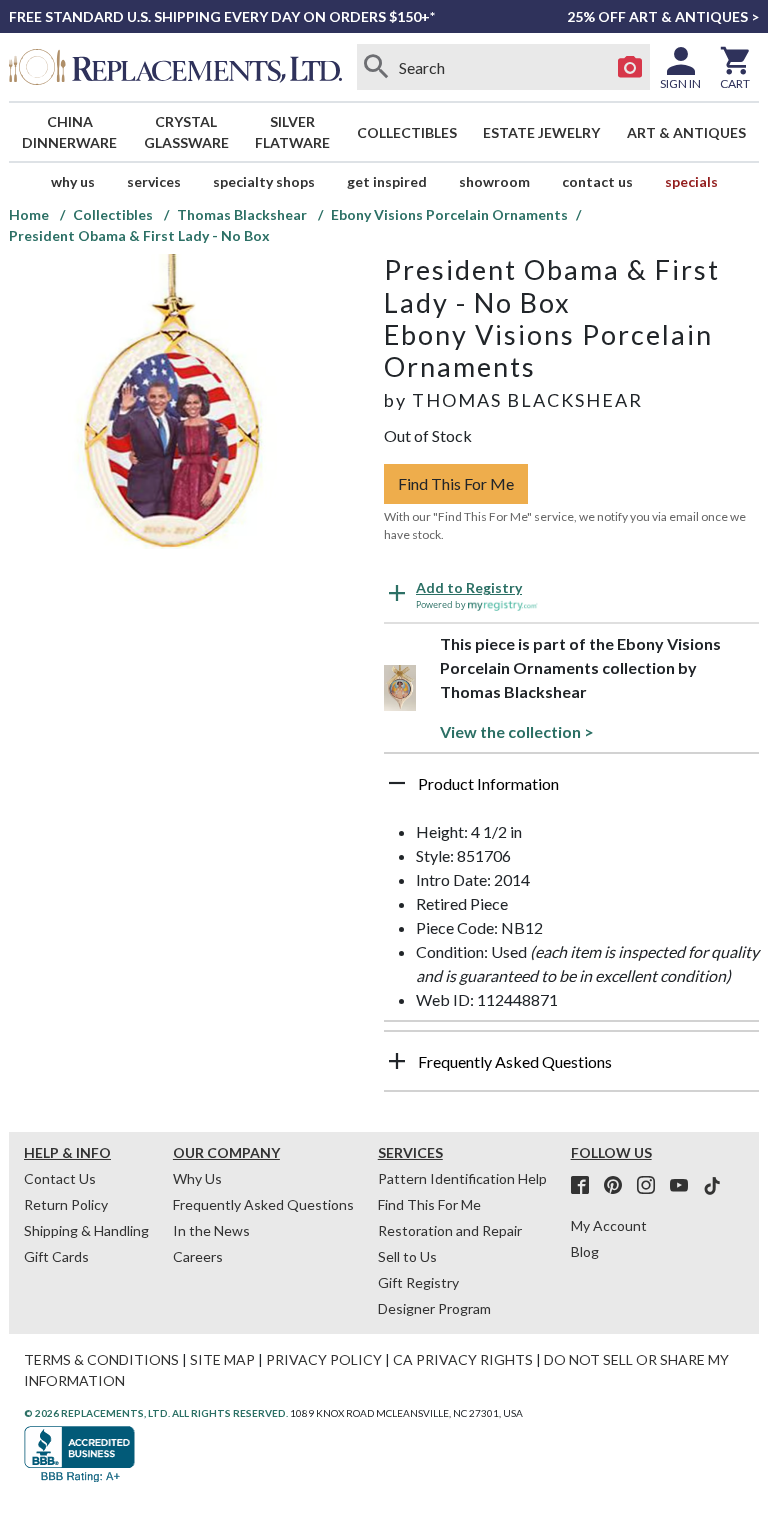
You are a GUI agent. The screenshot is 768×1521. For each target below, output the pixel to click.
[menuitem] (70, 132)
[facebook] (586, 1186)
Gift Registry (418, 1282)
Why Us (197, 1178)
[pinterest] (619, 1186)
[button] (571, 791)
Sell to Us (407, 1256)
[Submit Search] (377, 67)
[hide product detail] (397, 783)
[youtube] (685, 1186)
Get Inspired (387, 181)
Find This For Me (456, 483)
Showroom (494, 181)
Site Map (222, 1359)
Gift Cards (56, 1256)
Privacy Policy (324, 1359)
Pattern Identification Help (462, 1178)
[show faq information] (397, 1061)
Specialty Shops (264, 181)
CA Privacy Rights (463, 1359)
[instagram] (652, 1186)
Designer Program (434, 1308)
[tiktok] (712, 1186)
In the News (211, 1230)
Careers (198, 1256)
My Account (609, 1225)
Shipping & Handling (86, 1230)
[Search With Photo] (630, 67)
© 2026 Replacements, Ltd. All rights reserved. (156, 1413)
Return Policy (66, 1204)
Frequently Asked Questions (263, 1204)
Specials (691, 181)
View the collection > (517, 731)
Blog (585, 1251)
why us (73, 181)
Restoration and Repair (450, 1230)
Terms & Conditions (101, 1359)
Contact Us (597, 181)
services (154, 181)
